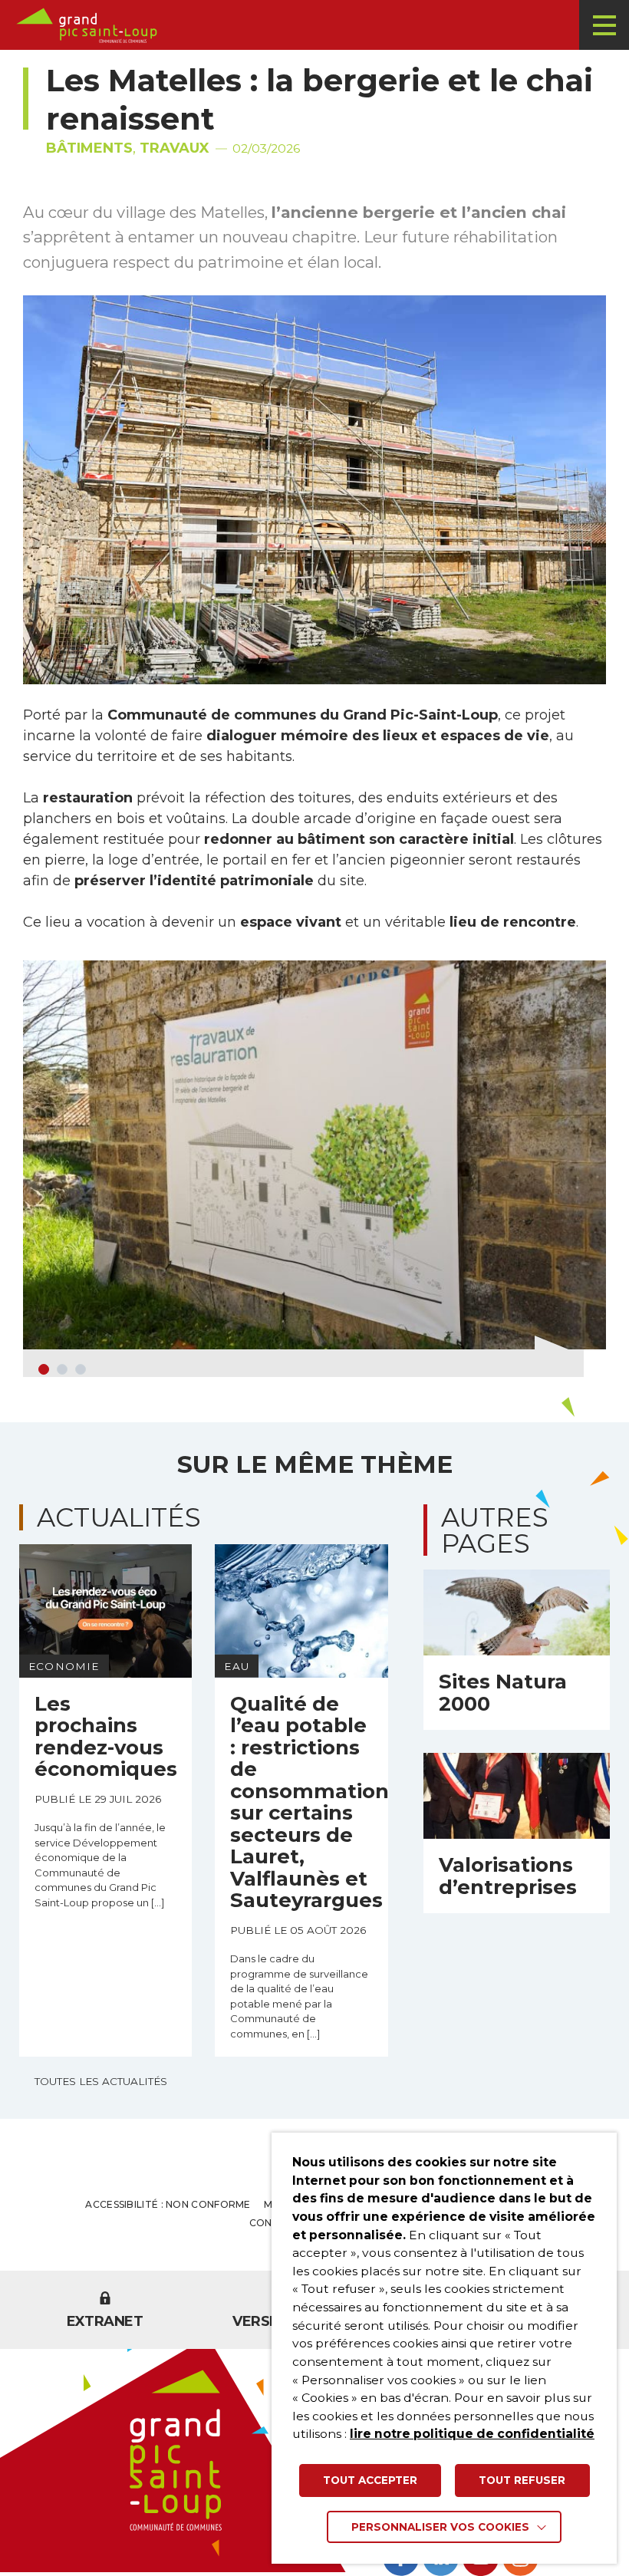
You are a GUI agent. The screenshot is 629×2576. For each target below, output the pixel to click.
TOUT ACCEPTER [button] (370, 2480)
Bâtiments (89, 148)
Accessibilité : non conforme (168, 2204)
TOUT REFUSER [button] (522, 2480)
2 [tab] (62, 1369)
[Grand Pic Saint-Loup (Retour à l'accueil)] (320, 25)
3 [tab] (81, 1369)
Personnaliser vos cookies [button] (440, 2527)
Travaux (175, 148)
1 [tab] (44, 1369)
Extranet (105, 2321)
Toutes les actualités (101, 2081)
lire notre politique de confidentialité (472, 2434)
